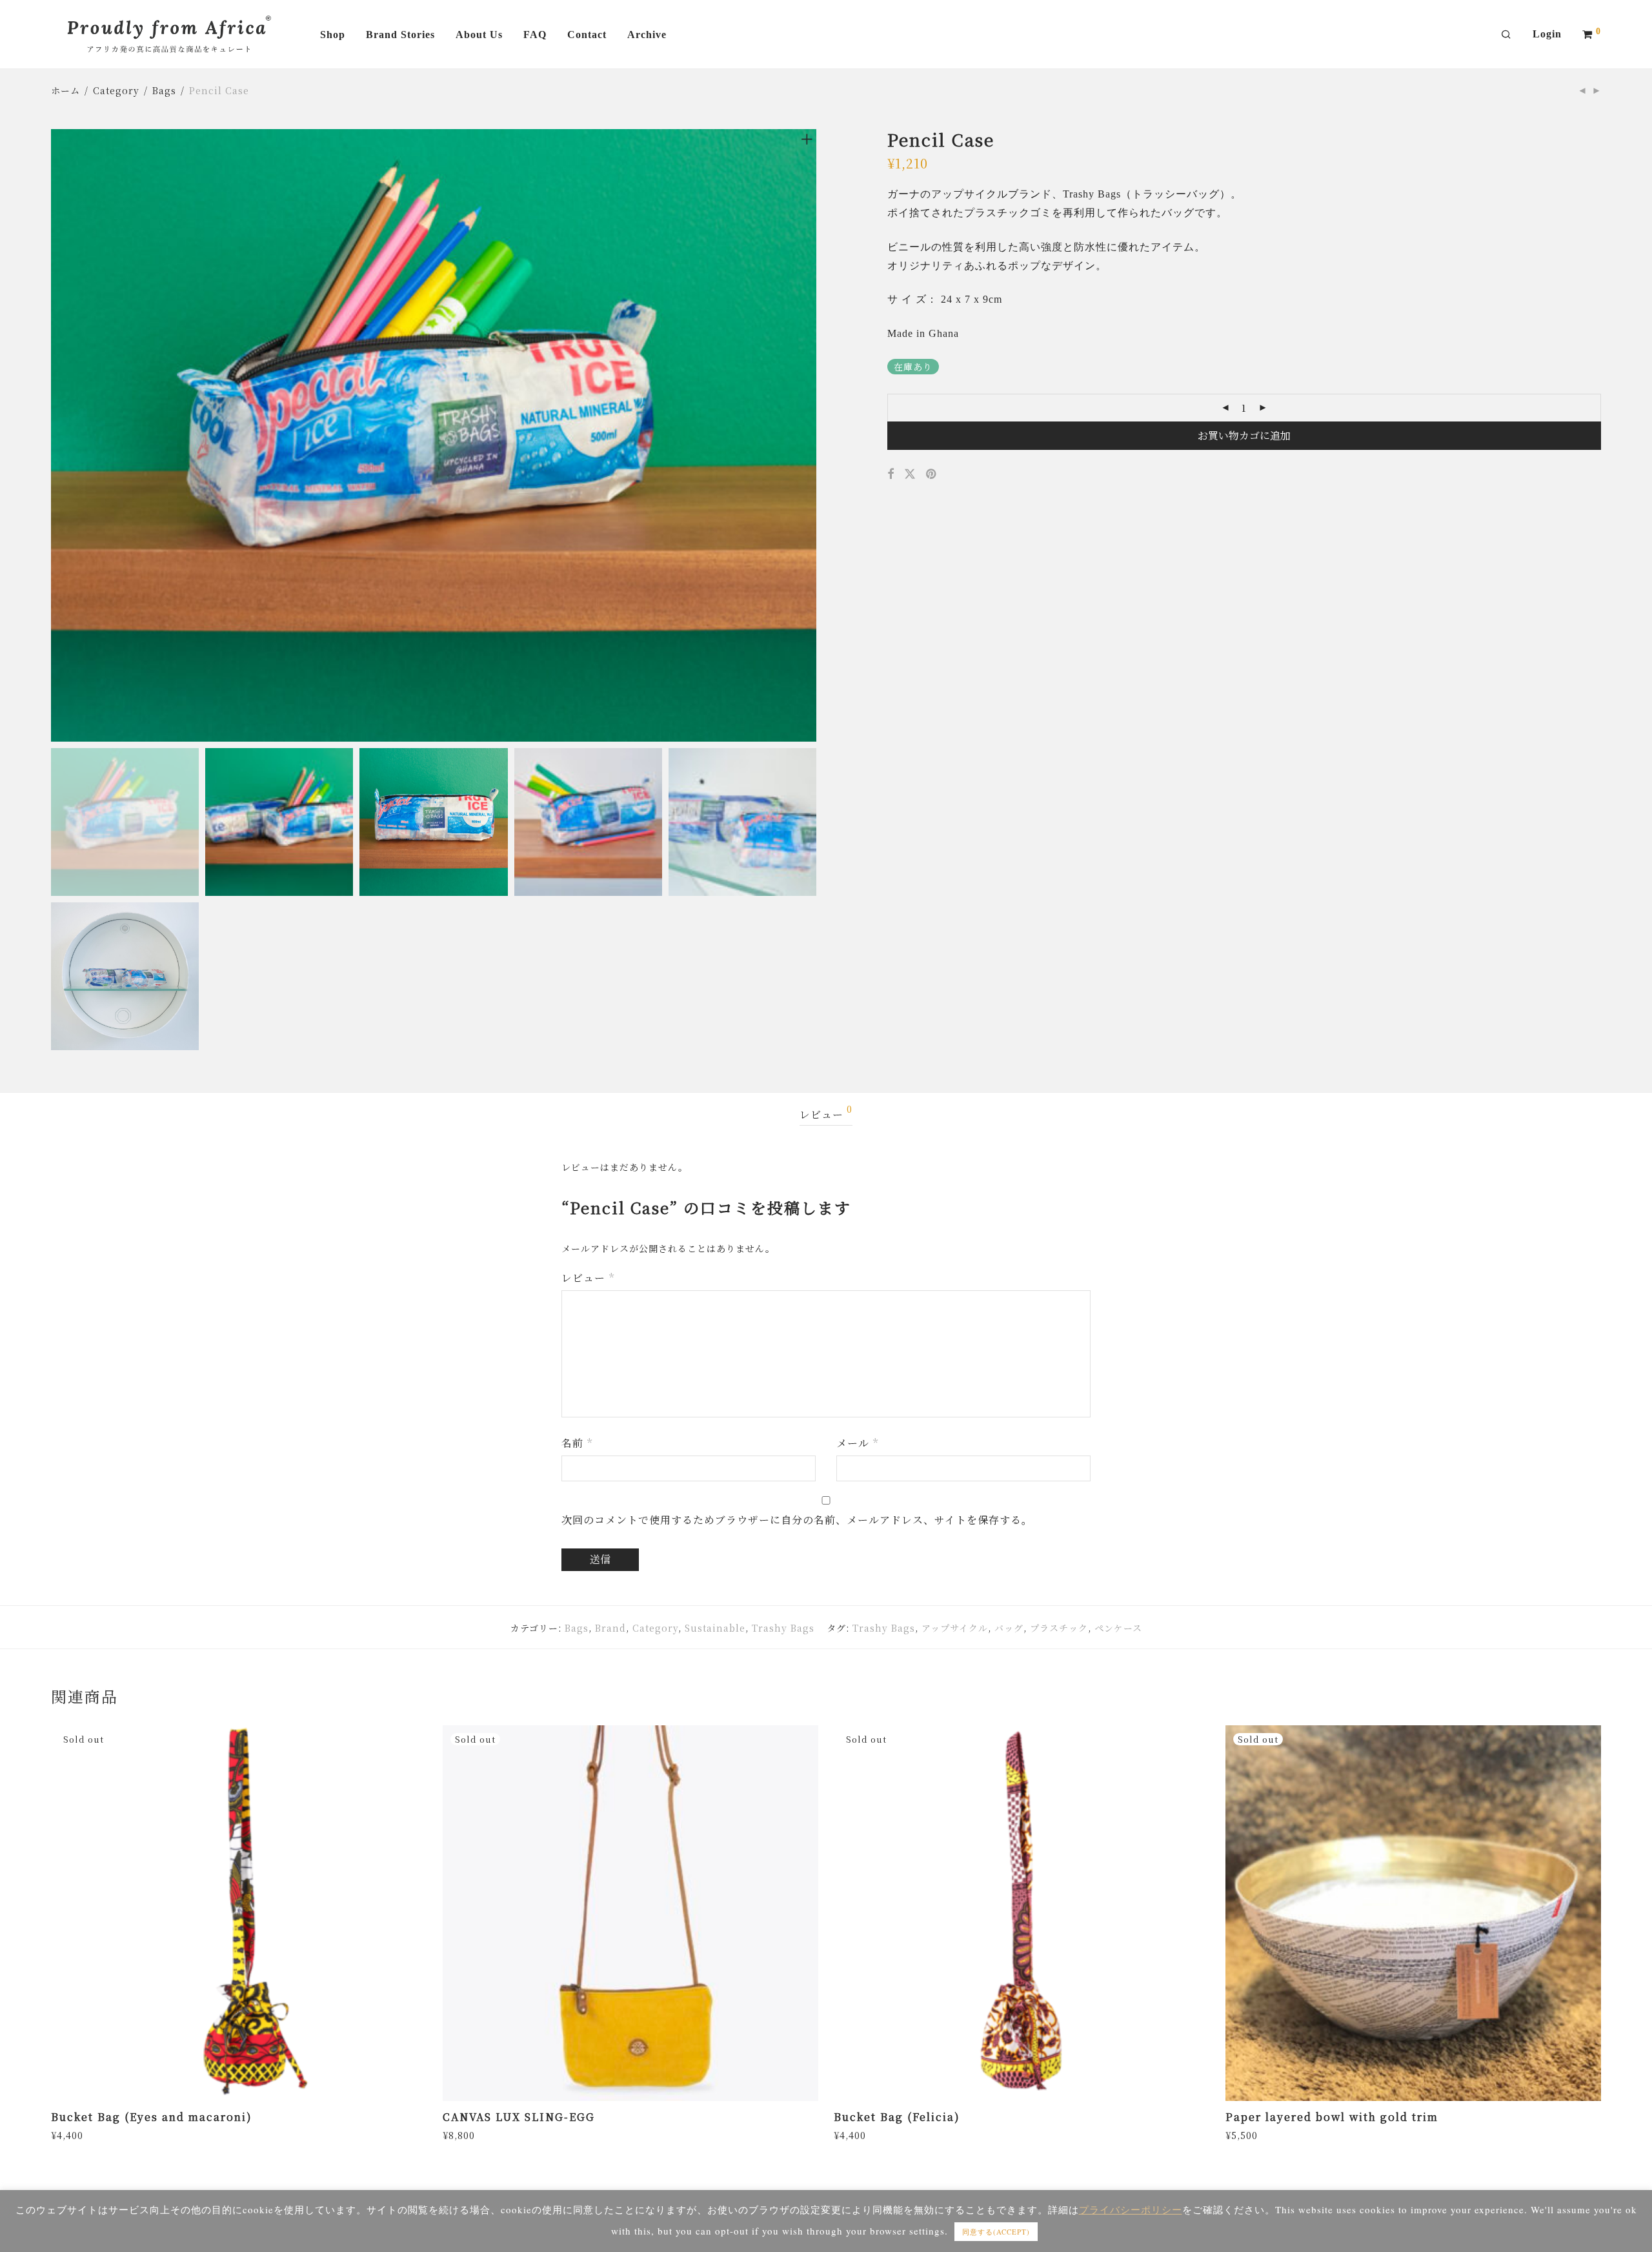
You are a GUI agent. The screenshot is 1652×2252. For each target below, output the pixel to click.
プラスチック (1059, 1628)
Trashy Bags (783, 1628)
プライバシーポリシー (1131, 2209)
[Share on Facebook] (891, 474)
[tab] (826, 1115)
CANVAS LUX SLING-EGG (519, 2117)
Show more (74, 2135)
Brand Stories (400, 35)
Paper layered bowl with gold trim (1332, 2117)
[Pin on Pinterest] (932, 474)
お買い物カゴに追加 (1244, 435)
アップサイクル (955, 1628)
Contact (587, 35)
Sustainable (715, 1628)
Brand (610, 1628)
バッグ (1009, 1628)
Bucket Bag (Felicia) (897, 2117)
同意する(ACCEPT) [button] (996, 2232)
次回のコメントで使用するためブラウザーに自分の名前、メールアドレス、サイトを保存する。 (797, 1520)
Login (1547, 34)
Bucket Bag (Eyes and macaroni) (152, 2117)
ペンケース (1118, 1628)
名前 (577, 1443)
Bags (164, 90)
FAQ (535, 35)
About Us (479, 35)
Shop (333, 35)
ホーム (65, 90)
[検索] (1506, 35)
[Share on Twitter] (910, 474)
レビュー (826, 1113)
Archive (647, 35)
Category (116, 90)
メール (857, 1443)
